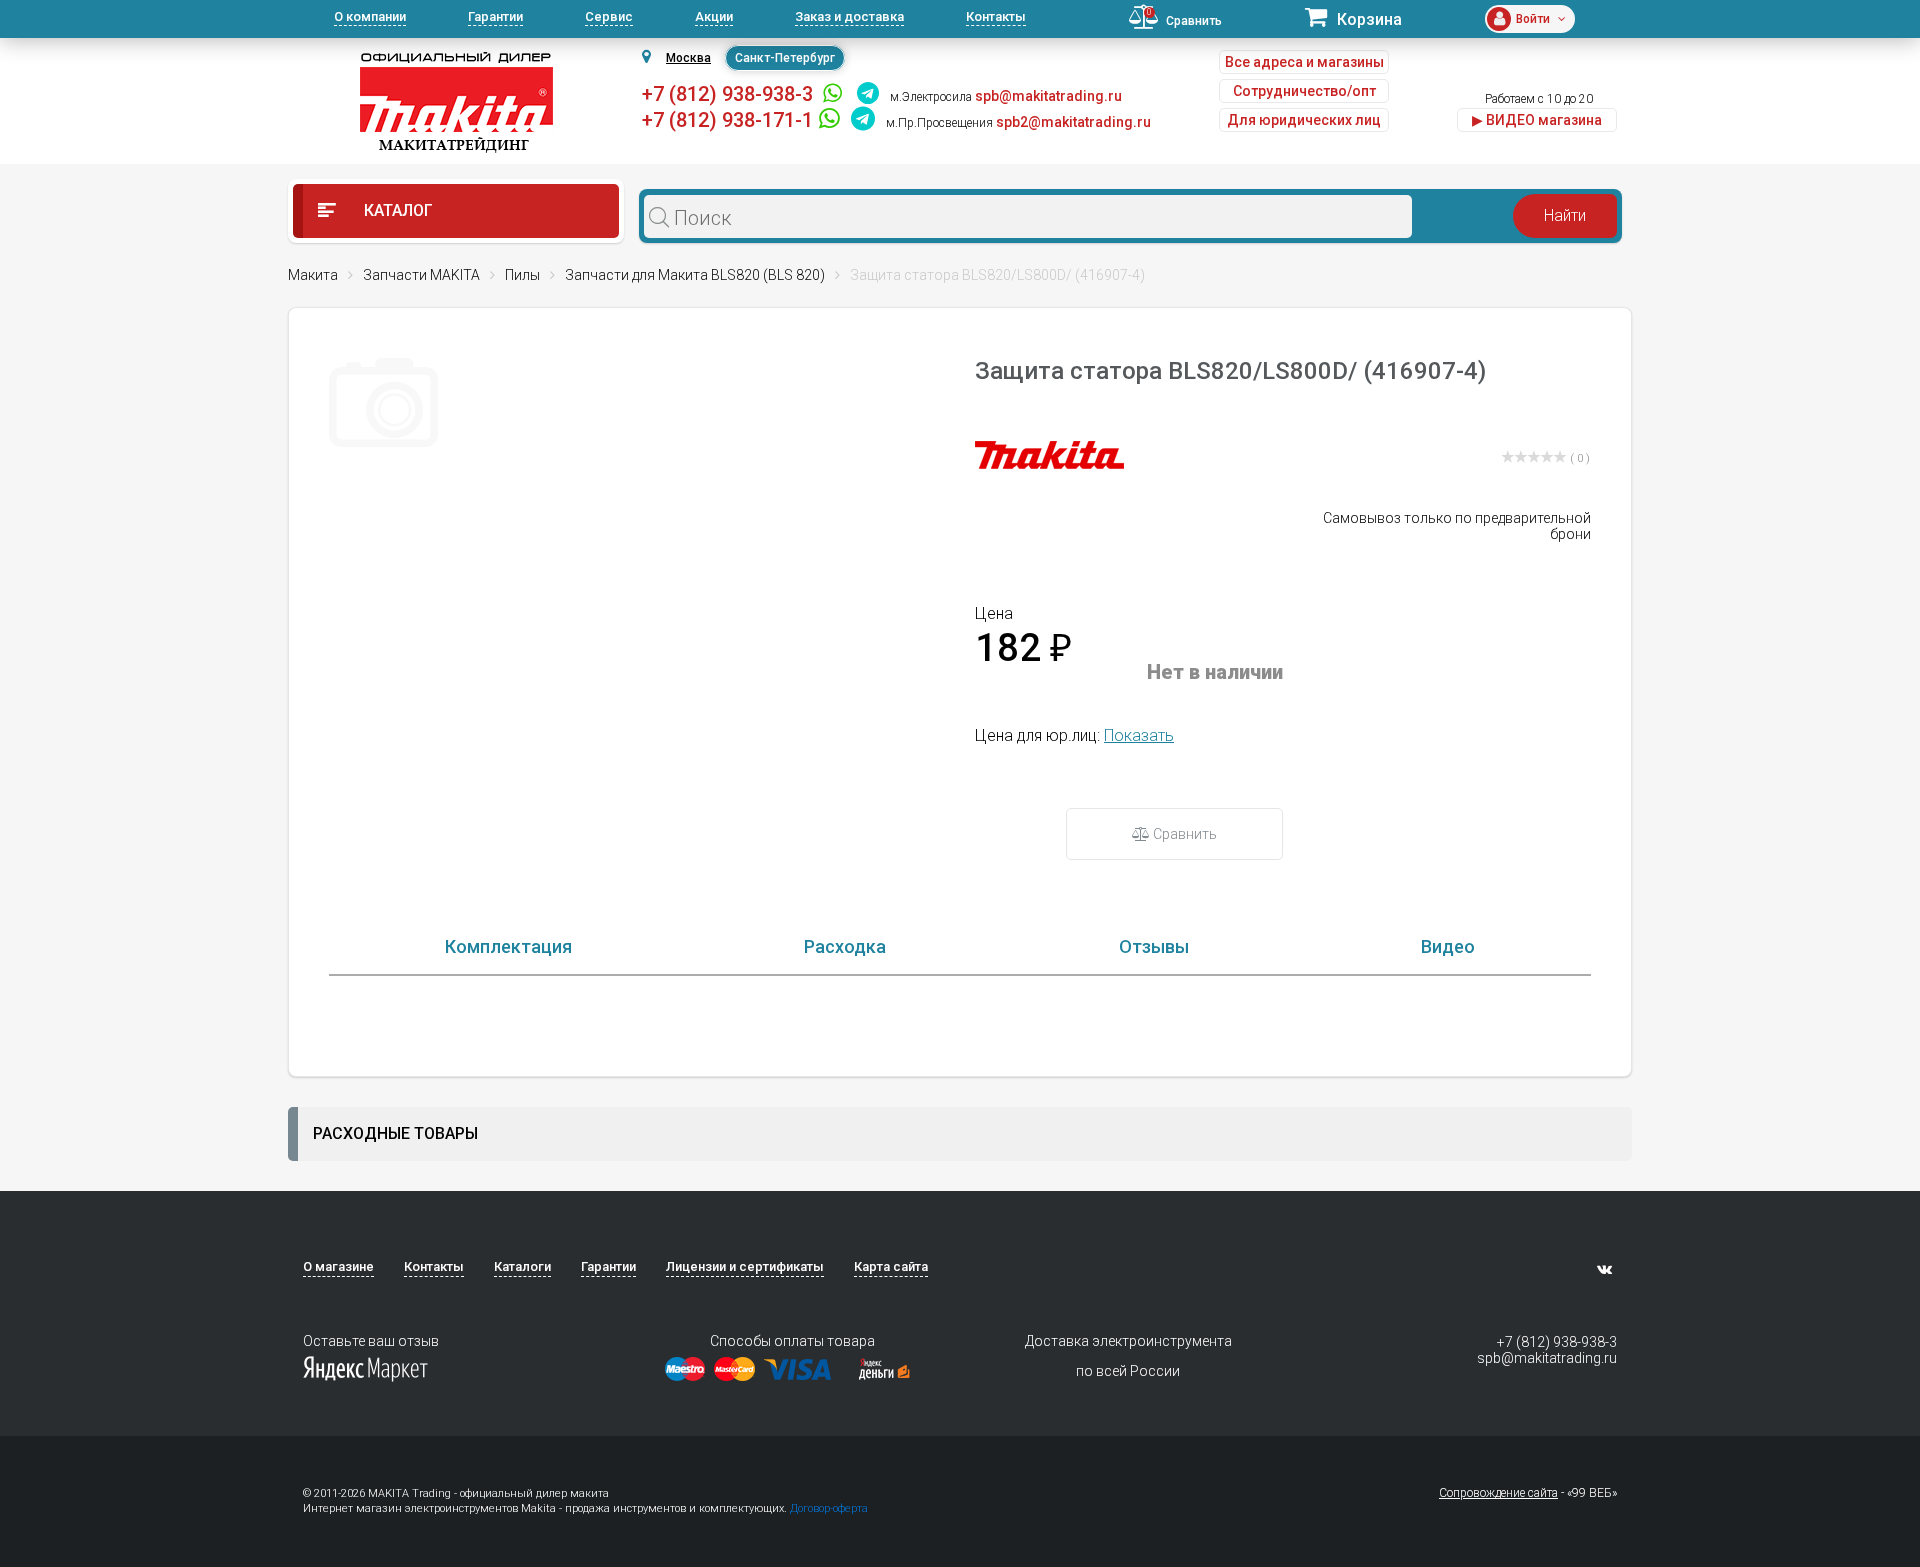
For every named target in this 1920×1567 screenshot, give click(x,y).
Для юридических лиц (1304, 120)
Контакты (996, 16)
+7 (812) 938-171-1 (727, 120)
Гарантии (495, 16)
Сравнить (1183, 834)
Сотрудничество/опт (1304, 91)
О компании (370, 16)
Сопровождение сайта (1498, 1493)
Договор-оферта (829, 1508)
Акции (714, 16)
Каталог (396, 210)
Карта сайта (891, 1266)
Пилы (522, 275)
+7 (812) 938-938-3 (727, 94)
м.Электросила (931, 97)
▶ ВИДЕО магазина (1537, 120)
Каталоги (522, 1266)
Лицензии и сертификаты (745, 1266)
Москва (688, 58)
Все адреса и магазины (1304, 62)
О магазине (338, 1266)
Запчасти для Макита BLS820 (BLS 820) (695, 275)
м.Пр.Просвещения (939, 123)
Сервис (609, 16)
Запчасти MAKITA (421, 275)
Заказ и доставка (849, 16)
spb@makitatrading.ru (1547, 1358)
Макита (313, 275)
